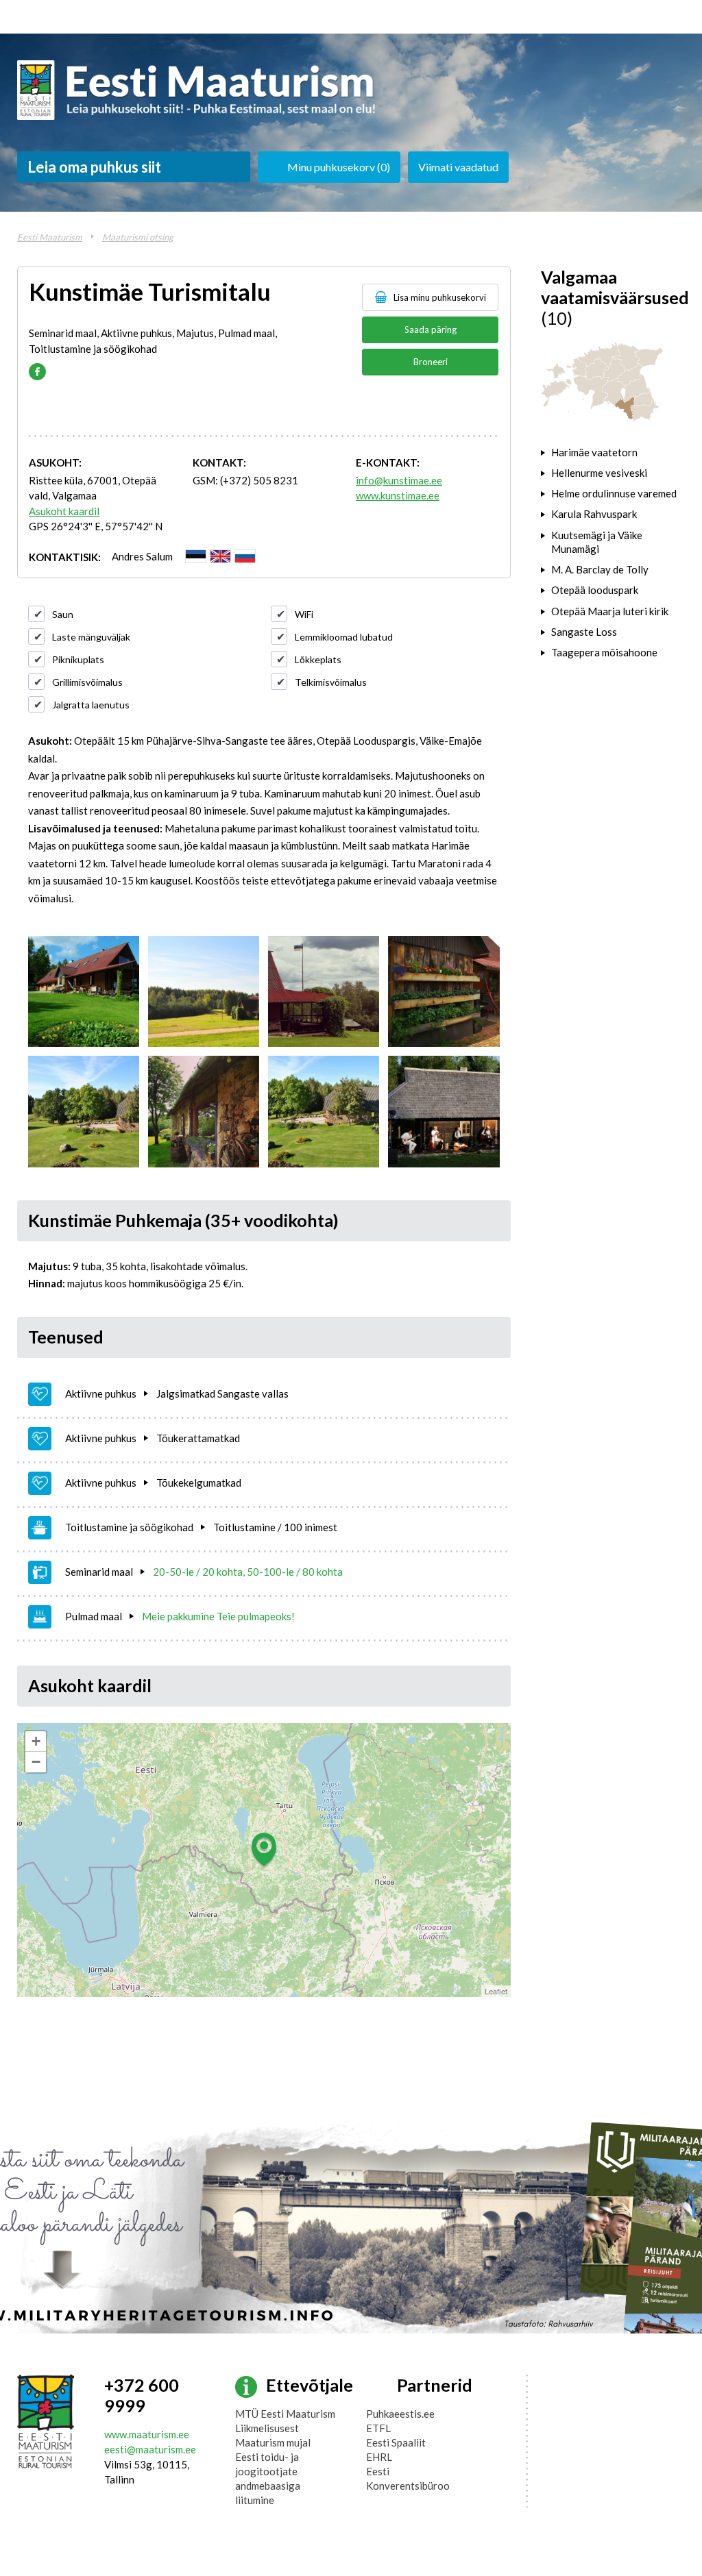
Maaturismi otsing (138, 237)
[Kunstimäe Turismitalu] (84, 991)
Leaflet (496, 1991)
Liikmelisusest (267, 2428)
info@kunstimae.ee (399, 480)
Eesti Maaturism (50, 237)
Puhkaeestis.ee (400, 2414)
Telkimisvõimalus (331, 682)
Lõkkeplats (318, 659)
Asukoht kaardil (64, 511)
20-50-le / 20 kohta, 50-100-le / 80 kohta (248, 1572)
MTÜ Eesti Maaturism (285, 2414)
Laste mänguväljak (91, 637)
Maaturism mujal (273, 2442)
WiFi (304, 614)
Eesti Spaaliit (396, 2442)
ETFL (378, 2428)
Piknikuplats (78, 659)
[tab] (613, 452)
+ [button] (36, 1741)
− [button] (36, 1762)
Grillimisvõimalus (87, 682)
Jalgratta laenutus (91, 705)
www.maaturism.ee (147, 2434)
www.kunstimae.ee (398, 495)
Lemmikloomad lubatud (344, 637)
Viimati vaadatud (458, 167)
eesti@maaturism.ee (150, 2449)
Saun (63, 614)
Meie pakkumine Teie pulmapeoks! (218, 1616)
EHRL (379, 2457)
